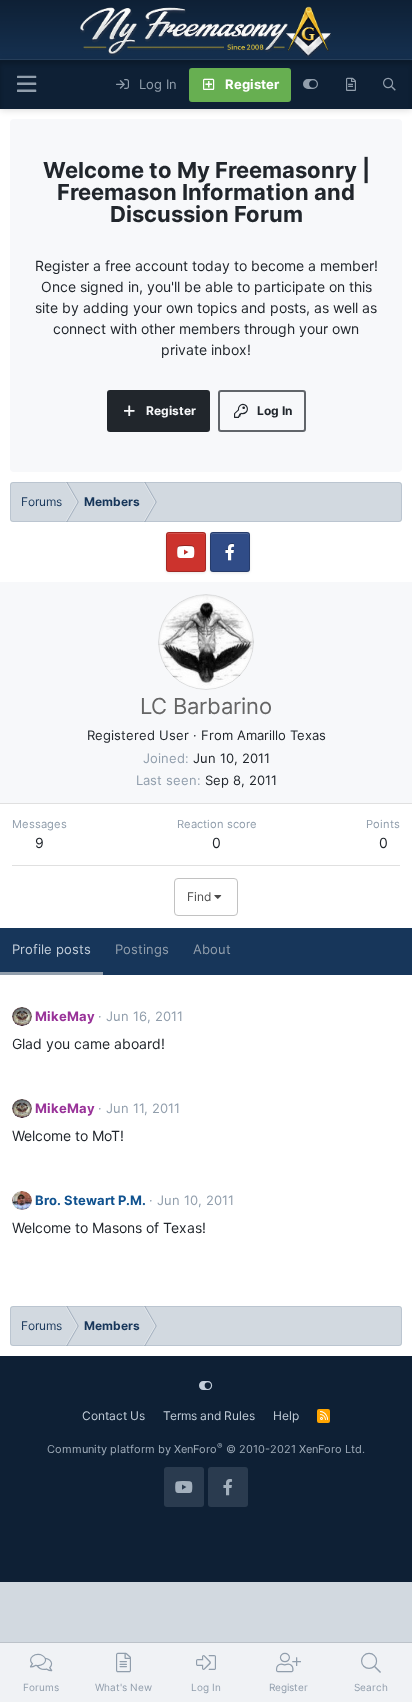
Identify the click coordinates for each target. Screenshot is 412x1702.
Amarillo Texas (281, 735)
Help (286, 1415)
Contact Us (113, 1415)
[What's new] (350, 85)
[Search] (389, 85)
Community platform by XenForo (206, 1449)
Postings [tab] (142, 949)
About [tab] (212, 949)
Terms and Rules (209, 1415)
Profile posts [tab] (51, 949)
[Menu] (26, 84)
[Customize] (310, 85)
